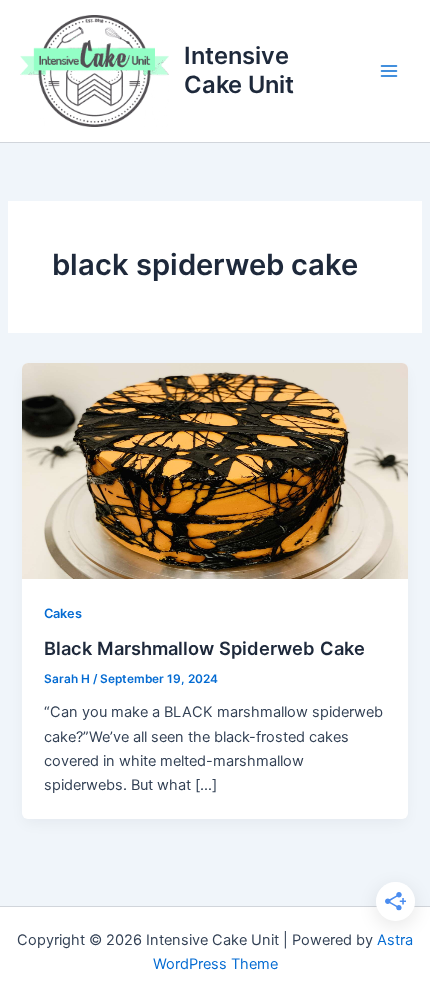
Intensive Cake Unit (239, 69)
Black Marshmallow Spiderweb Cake (204, 648)
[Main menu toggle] (389, 71)
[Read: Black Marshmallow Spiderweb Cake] (214, 470)
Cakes (63, 613)
